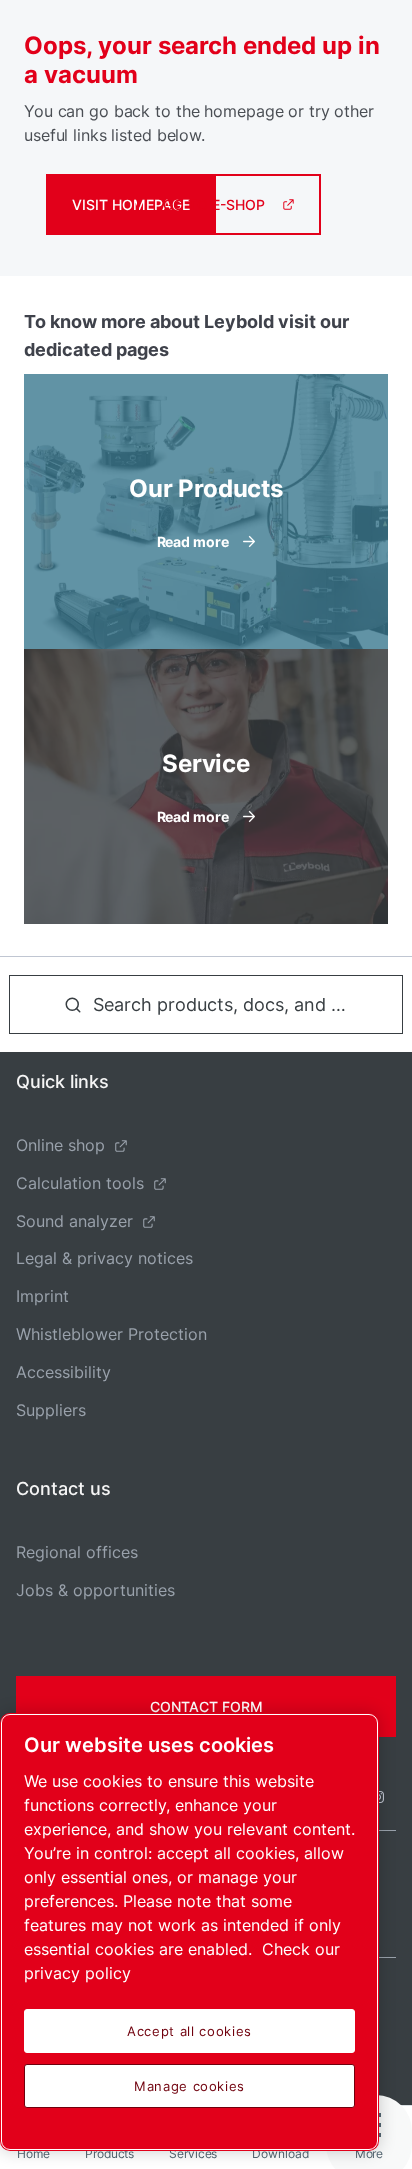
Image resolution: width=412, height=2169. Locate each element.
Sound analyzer (74, 1221)
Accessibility (63, 1372)
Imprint (42, 1296)
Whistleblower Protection (111, 1334)
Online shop (60, 1145)
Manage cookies (189, 2086)
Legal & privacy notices (104, 1258)
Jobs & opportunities (95, 1590)
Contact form (206, 1706)
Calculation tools (80, 1183)
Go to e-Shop (214, 204)
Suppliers (51, 1410)
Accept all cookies (189, 2031)
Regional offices (77, 1552)
